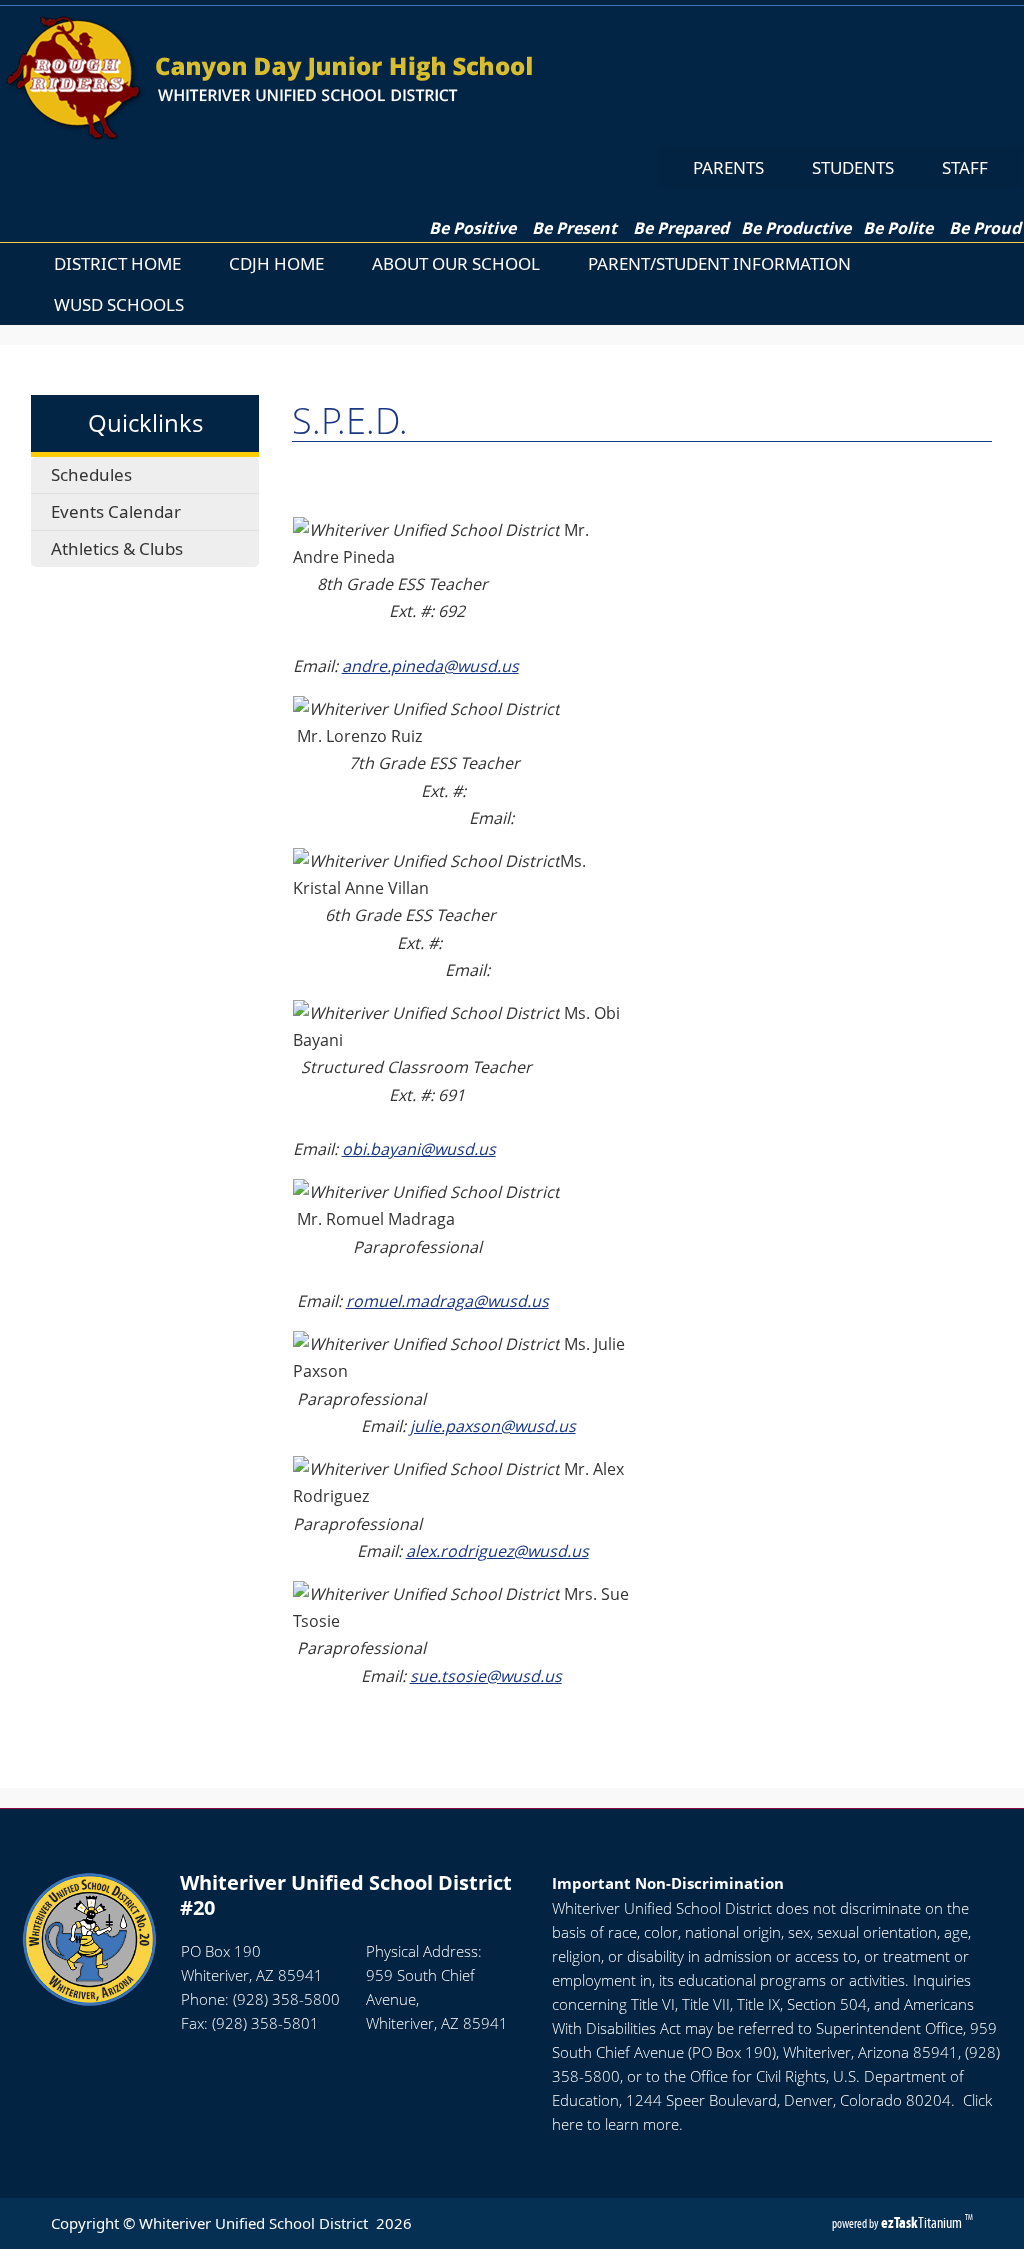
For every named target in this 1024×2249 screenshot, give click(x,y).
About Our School (456, 263)
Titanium (923, 2222)
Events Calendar (116, 511)
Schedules (91, 474)
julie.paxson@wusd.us (493, 1426)
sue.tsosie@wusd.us (486, 1676)
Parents (728, 167)
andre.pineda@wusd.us (430, 666)
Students (853, 167)
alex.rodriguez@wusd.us (497, 1551)
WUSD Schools (119, 304)
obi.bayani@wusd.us (419, 1149)
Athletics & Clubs (117, 548)
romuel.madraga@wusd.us (447, 1301)
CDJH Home (276, 263)
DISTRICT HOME (117, 263)
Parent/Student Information (719, 263)
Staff (965, 167)
